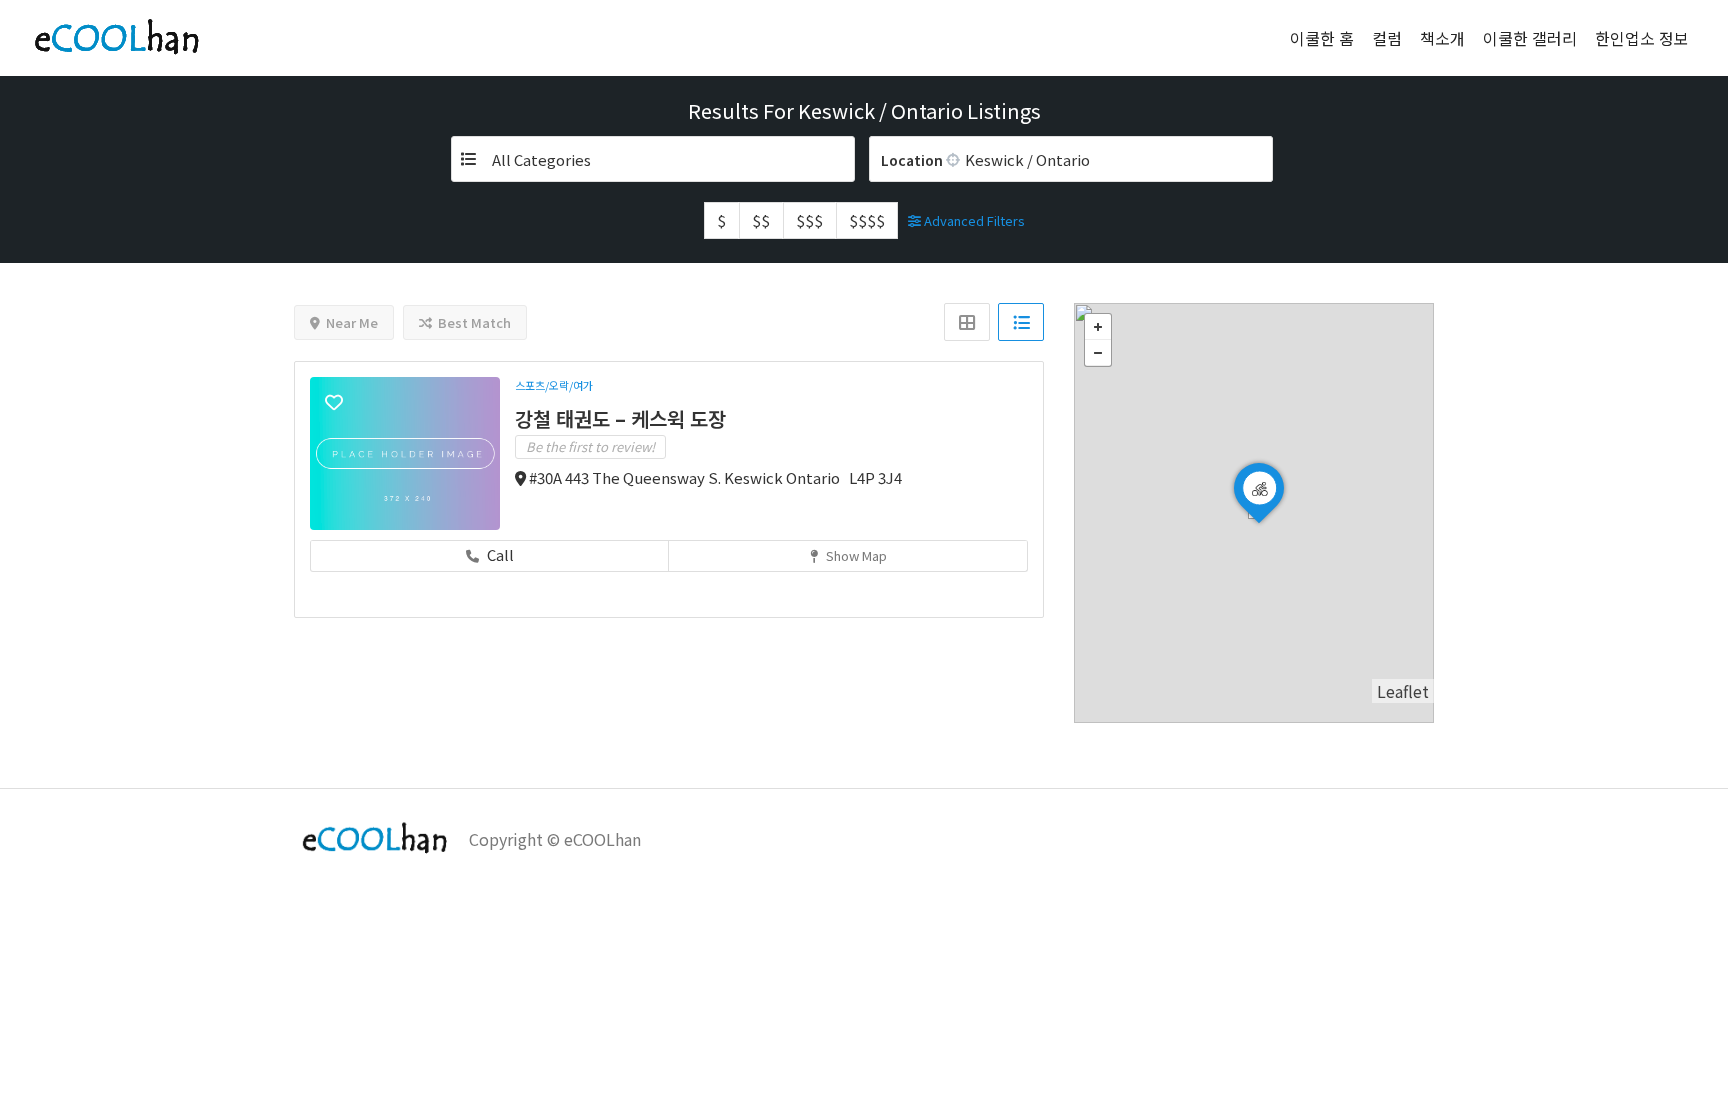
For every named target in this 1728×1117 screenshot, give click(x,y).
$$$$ (867, 220)
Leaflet (1403, 691)
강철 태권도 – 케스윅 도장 (620, 418)
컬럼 (1387, 38)
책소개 (1442, 38)
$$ (761, 220)
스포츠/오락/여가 (554, 385)
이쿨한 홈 (1322, 38)
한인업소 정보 (1642, 38)
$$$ (809, 220)
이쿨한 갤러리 (1530, 38)
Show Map (855, 555)
